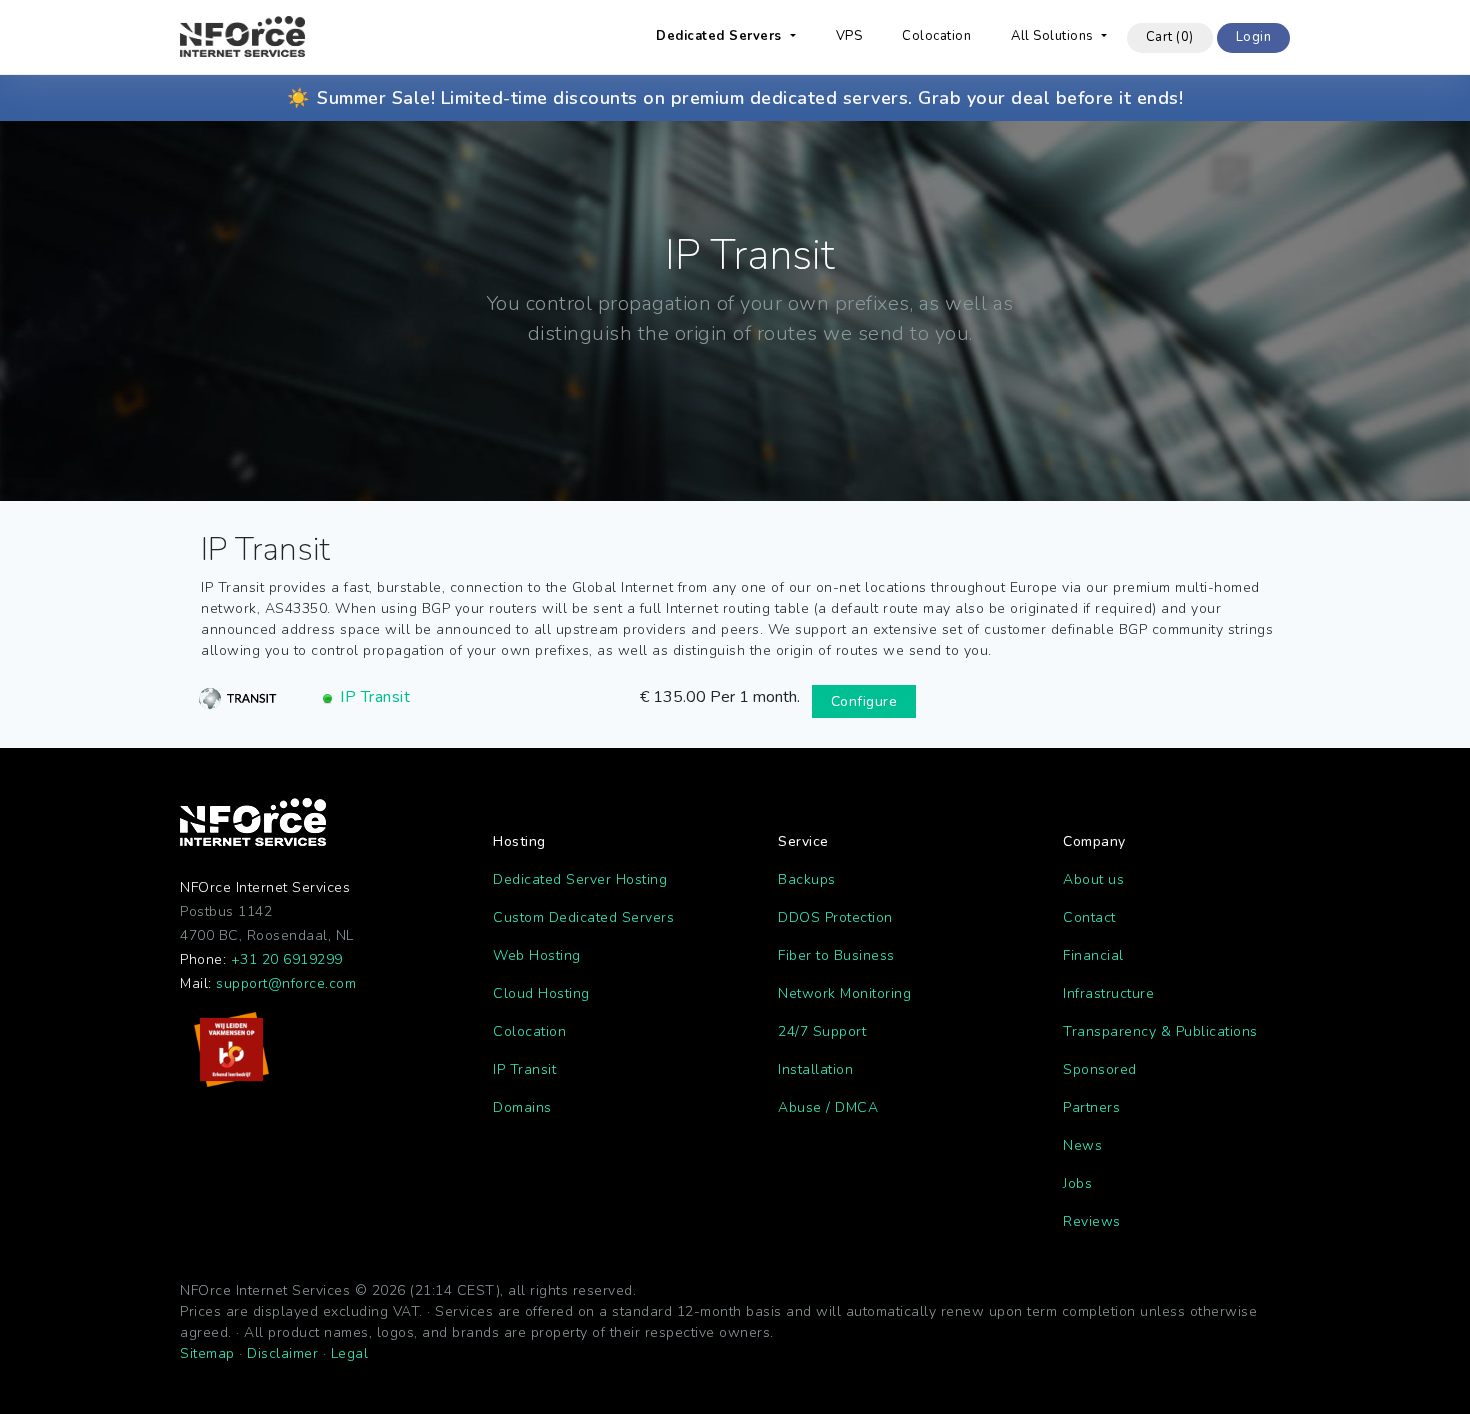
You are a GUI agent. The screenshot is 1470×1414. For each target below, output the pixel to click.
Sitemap (207, 1353)
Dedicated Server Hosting (580, 879)
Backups (807, 879)
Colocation (936, 36)
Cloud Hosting (541, 993)
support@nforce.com (286, 983)
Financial (1093, 955)
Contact (1089, 917)
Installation (815, 1069)
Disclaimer (282, 1353)
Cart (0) (1170, 37)
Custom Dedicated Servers (583, 917)
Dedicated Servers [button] (721, 36)
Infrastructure (1108, 993)
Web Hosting (537, 955)
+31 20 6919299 (287, 959)
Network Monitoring (844, 993)
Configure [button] (864, 701)
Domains (522, 1107)
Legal (350, 1353)
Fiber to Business (836, 955)
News (1082, 1145)
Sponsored (1100, 1069)
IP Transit (375, 697)
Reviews (1092, 1221)
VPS (849, 36)
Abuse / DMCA (828, 1107)
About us (1093, 879)
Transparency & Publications (1160, 1031)
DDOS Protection (835, 917)
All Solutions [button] (1054, 36)
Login (1254, 37)
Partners (1091, 1107)
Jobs (1077, 1183)
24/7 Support (822, 1031)
